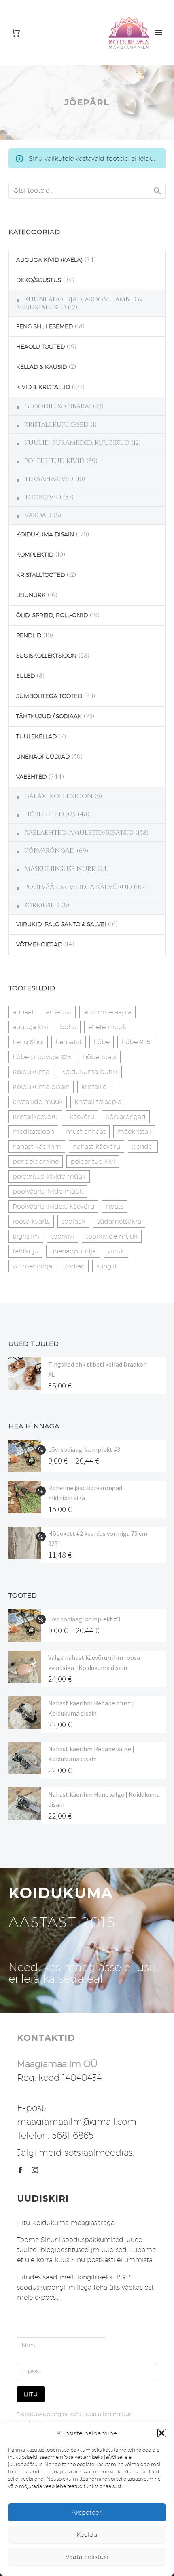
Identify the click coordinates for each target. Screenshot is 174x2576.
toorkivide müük (112, 1236)
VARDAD (38, 515)
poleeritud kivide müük (49, 1177)
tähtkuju (25, 1251)
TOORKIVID (43, 497)
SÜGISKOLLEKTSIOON (46, 656)
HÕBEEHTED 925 (50, 814)
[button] (162, 2433)
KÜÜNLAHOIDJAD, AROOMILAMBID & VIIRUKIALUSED (80, 303)
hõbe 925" (137, 1042)
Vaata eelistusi (87, 2557)
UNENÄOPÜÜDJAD (43, 757)
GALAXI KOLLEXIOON (58, 796)
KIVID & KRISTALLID (43, 387)
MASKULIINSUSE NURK (60, 869)
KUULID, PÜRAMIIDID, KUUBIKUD (77, 443)
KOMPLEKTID (35, 555)
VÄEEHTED (31, 777)
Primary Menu (158, 33)
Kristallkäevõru (35, 1117)
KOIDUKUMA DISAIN (45, 534)
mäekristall (134, 1132)
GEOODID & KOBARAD (59, 406)
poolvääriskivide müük (48, 1191)
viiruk (116, 1251)
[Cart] (16, 33)
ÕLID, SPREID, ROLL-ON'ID (52, 615)
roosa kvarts (31, 1221)
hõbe (102, 1042)
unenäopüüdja (73, 1251)
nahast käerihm (37, 1147)
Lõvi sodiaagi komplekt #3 (84, 1449)
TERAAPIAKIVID (49, 479)
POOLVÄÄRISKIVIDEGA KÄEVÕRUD (78, 887)
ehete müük (107, 1027)
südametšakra (119, 1221)
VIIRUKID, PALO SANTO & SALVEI (61, 924)
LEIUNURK (31, 595)
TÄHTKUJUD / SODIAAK (49, 716)
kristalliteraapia (98, 1102)
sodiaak (73, 1221)
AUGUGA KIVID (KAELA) (49, 260)
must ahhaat (86, 1132)
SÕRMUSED (42, 905)
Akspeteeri (87, 2512)
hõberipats (100, 1057)
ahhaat (23, 1012)
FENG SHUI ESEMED (45, 326)
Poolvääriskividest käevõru (53, 1206)
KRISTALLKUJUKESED (56, 425)
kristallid (94, 1087)
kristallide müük (38, 1102)
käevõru (82, 1117)
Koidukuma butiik (89, 1072)
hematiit (69, 1042)
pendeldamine (36, 1162)
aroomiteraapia (107, 1012)
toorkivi (63, 1236)
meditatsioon (33, 1132)
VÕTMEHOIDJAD (39, 944)
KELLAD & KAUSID (41, 367)
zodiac (74, 1266)
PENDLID (29, 635)
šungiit (107, 1266)
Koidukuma (31, 1072)
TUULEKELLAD (36, 736)
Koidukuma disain (41, 1087)
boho (68, 1027)
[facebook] (20, 2170)
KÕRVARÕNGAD (50, 851)
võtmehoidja (32, 1266)
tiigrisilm (26, 1236)
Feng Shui (28, 1042)
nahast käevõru (97, 1147)
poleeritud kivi (93, 1162)
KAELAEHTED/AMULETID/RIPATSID (79, 833)
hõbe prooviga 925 (42, 1057)
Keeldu (87, 2535)
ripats (115, 1206)
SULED (25, 676)
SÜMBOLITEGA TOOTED (49, 696)
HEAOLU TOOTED (40, 347)
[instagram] (35, 2170)
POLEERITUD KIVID (54, 461)
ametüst (59, 1012)
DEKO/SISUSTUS (39, 280)
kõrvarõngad (126, 1117)
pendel (143, 1147)
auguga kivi (30, 1027)
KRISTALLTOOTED (40, 575)
